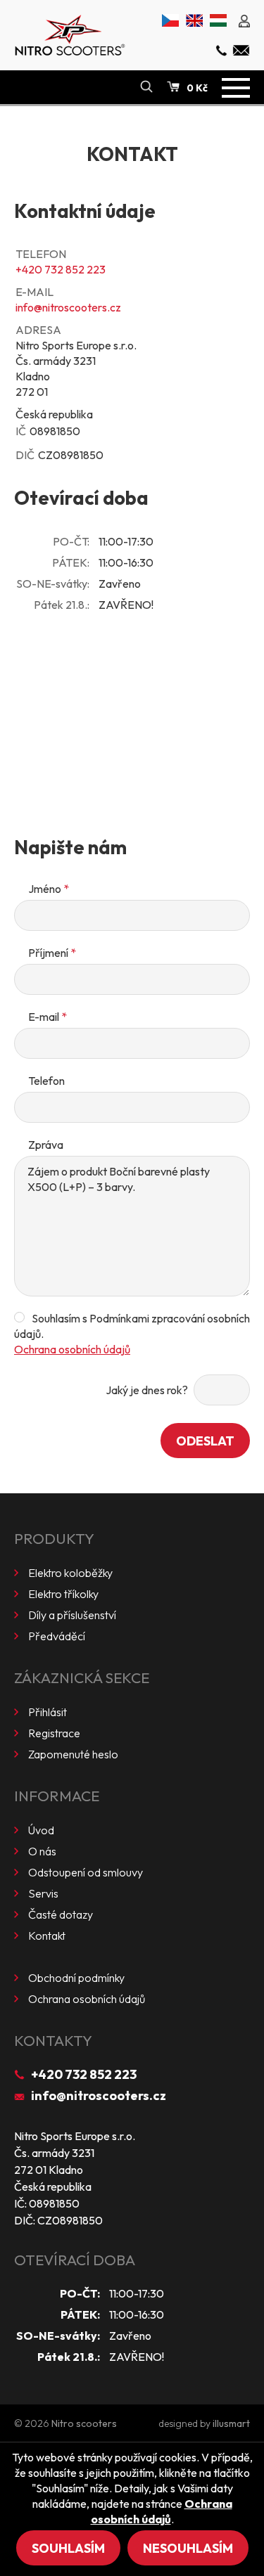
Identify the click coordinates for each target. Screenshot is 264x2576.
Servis (43, 1893)
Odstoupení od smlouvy (86, 1872)
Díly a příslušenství (72, 1615)
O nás (42, 1851)
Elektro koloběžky (70, 1573)
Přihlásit (48, 1712)
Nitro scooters (84, 2423)
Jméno (49, 889)
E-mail (48, 1017)
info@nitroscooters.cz (68, 307)
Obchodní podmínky (76, 1978)
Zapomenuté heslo (73, 1754)
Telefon (46, 1081)
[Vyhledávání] (146, 87)
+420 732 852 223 (61, 269)
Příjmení (52, 953)
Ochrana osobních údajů (72, 1349)
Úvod (41, 1830)
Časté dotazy (61, 1914)
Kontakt (47, 1936)
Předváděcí (57, 1636)
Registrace (54, 1733)
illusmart (231, 2423)
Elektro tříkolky (63, 1594)
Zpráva (46, 1145)
